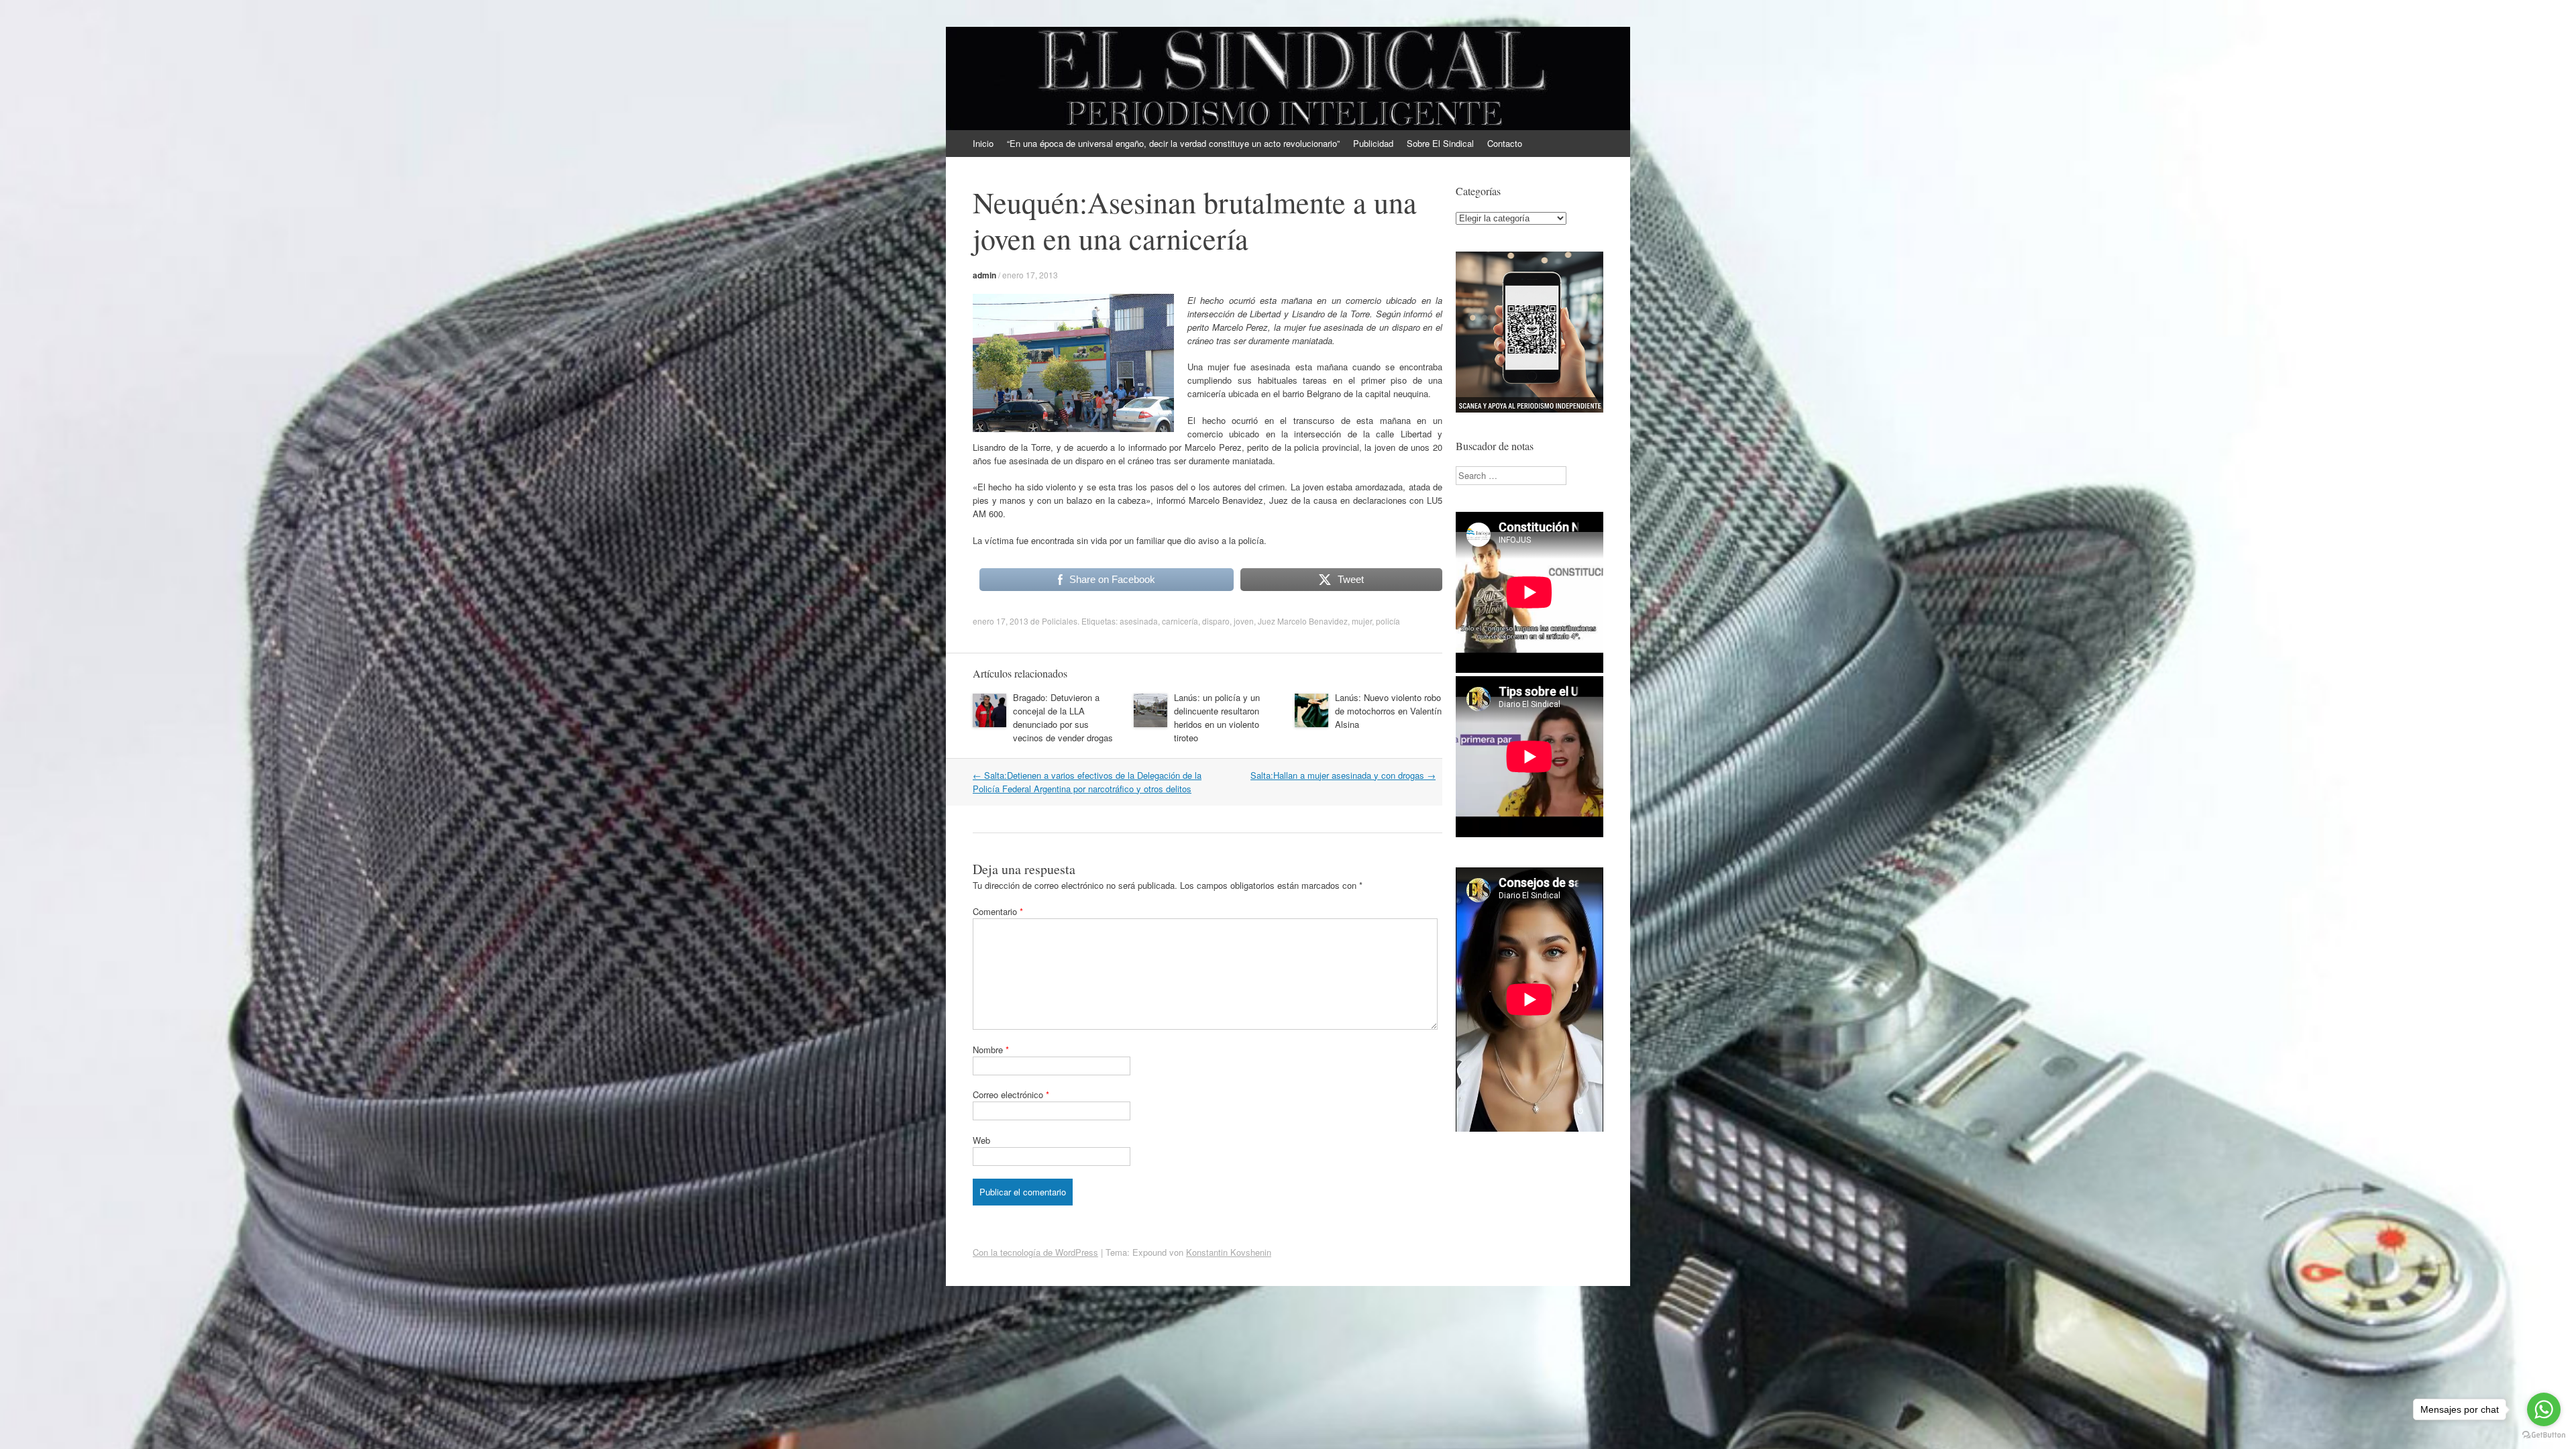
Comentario (998, 911)
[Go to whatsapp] (2544, 1409)
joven (1244, 621)
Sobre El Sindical (1440, 143)
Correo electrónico (1011, 1094)
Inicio (983, 143)
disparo (1216, 621)
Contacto (1505, 143)
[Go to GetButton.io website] (2544, 1435)
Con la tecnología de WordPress (1035, 1252)
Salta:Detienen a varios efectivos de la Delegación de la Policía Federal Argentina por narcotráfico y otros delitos (1087, 782)
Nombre (991, 1050)
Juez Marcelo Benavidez (1303, 621)
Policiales (1060, 621)
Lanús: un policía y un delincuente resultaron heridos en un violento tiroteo (1217, 717)
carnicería (1180, 621)
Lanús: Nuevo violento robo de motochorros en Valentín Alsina (1388, 711)
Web (981, 1140)
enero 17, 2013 (1030, 275)
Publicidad (1373, 143)
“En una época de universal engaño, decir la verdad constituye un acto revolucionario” (1173, 143)
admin (984, 275)
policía (1388, 621)
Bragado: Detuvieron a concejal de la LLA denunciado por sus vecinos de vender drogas (1063, 717)
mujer (1362, 621)
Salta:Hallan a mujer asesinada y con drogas (1343, 775)
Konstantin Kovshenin (1229, 1252)
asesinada (1139, 621)
